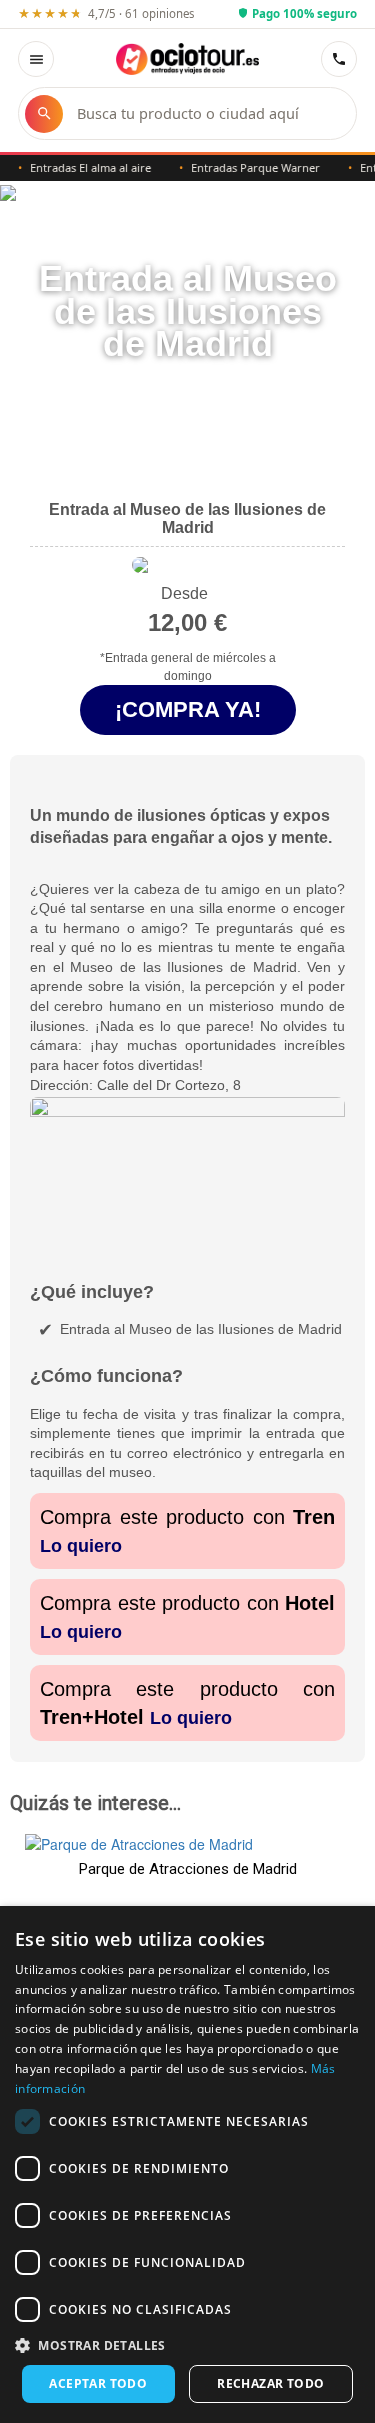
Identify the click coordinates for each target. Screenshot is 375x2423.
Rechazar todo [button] (270, 2383)
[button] (187, 2344)
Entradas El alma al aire (81, 167)
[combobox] (206, 113)
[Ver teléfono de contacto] (339, 59)
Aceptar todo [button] (98, 2383)
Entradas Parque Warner (246, 167)
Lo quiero (81, 1546)
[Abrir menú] (36, 59)
